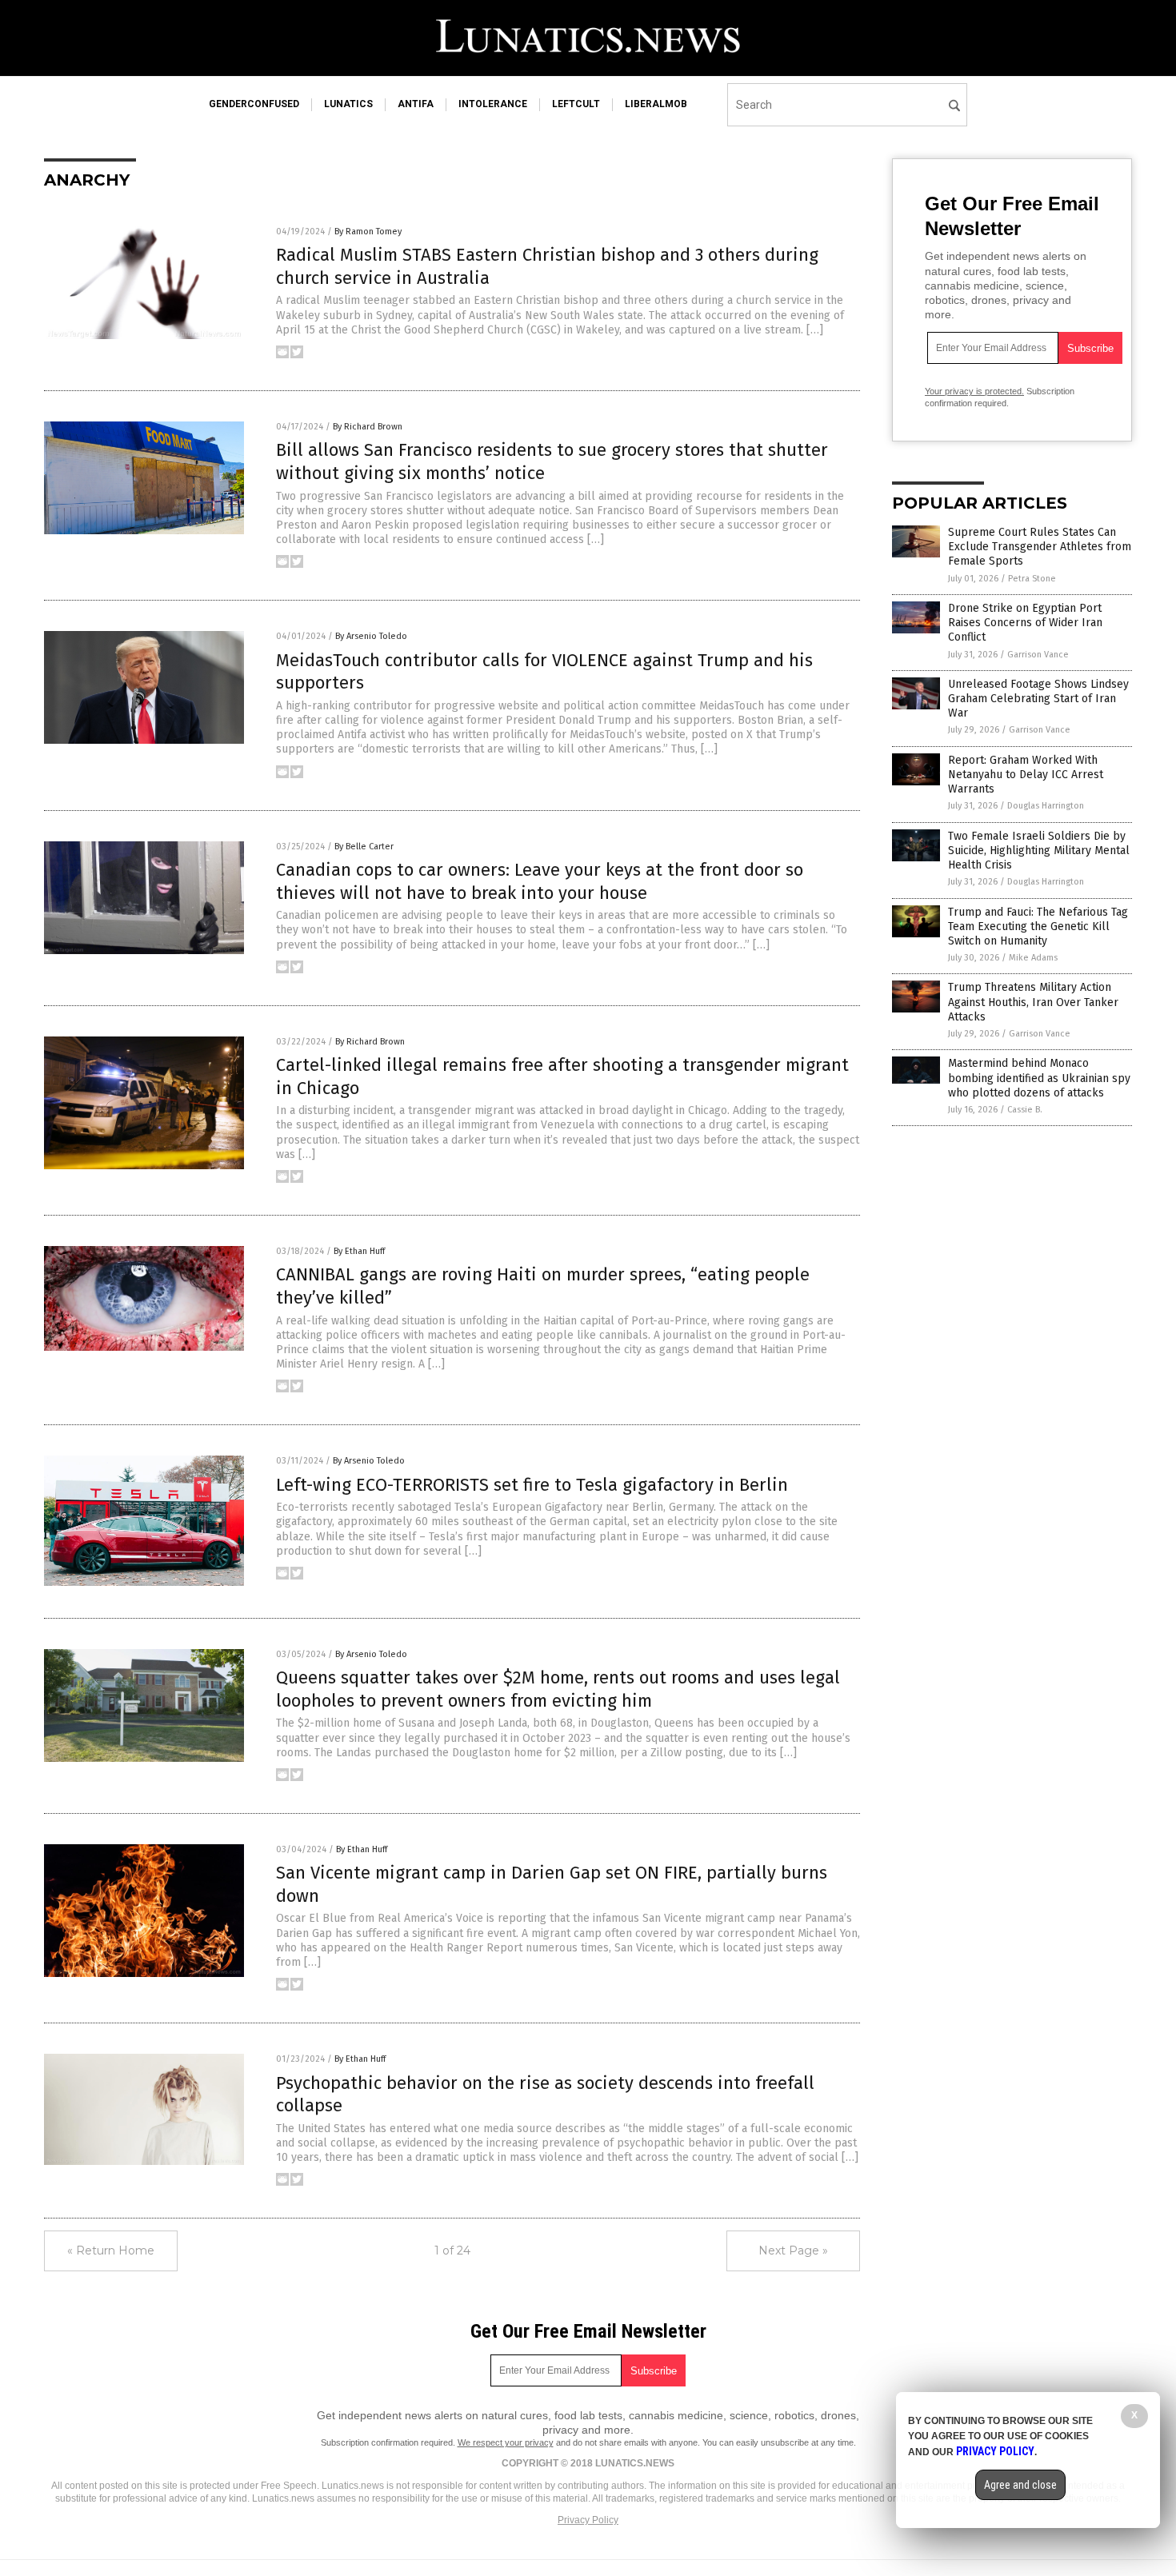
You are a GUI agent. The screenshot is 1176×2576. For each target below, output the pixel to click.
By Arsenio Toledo (371, 636)
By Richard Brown (368, 427)
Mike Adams (1033, 958)
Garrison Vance (1038, 655)
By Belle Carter (364, 847)
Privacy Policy (588, 2520)
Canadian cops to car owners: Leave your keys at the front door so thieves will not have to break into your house (540, 881)
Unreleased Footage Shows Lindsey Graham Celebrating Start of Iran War (1038, 699)
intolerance (493, 104)
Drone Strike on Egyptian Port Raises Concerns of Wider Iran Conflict (1025, 623)
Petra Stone (1032, 579)
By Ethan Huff (359, 1251)
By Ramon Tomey (368, 232)
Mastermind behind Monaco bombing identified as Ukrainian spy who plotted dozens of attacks (1039, 1078)
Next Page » (793, 2251)
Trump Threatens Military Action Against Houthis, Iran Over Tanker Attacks (1033, 1002)
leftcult (576, 104)
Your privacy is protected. (974, 391)
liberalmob (656, 104)
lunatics (348, 104)
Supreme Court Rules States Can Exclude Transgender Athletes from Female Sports (1040, 547)
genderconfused (254, 104)
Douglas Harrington (1046, 806)
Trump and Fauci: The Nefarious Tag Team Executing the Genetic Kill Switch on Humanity (1038, 927)
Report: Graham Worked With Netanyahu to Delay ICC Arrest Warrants (1026, 775)
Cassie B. (1025, 1110)
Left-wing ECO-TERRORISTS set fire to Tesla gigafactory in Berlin (532, 1485)
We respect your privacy (506, 2442)
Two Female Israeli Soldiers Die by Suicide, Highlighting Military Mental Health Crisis (1039, 851)
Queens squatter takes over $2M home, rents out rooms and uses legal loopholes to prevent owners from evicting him (558, 1689)
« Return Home (111, 2251)
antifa (416, 104)
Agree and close (1020, 2485)
